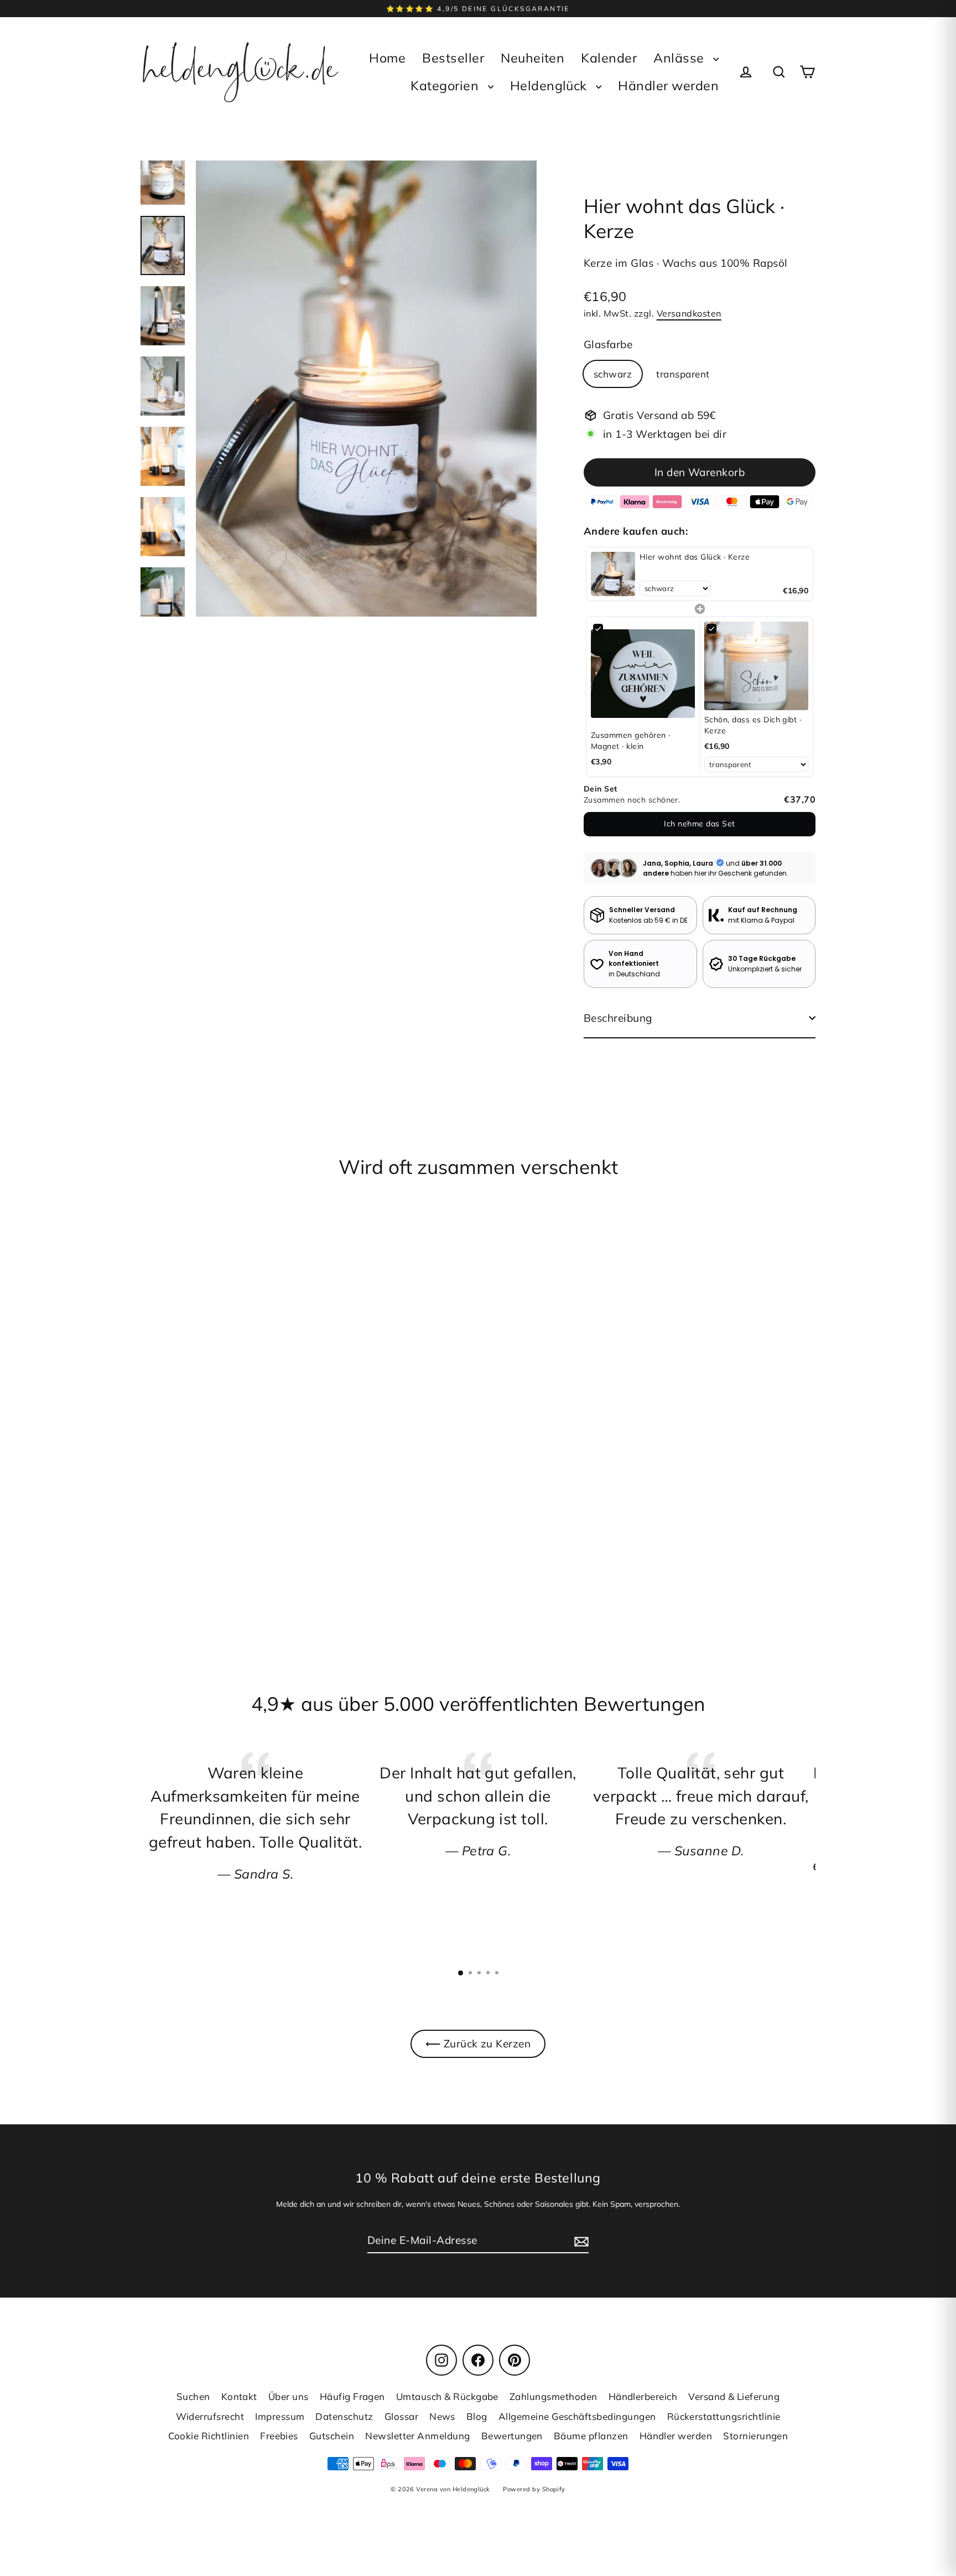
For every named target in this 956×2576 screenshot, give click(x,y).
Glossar (401, 2416)
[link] (613, 574)
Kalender (609, 58)
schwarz (613, 374)
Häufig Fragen (352, 2396)
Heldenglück (550, 86)
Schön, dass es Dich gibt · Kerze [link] (753, 725)
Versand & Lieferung (734, 2396)
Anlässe (680, 58)
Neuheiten (532, 58)
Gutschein (332, 2436)
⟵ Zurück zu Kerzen (478, 2044)
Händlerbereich (643, 2396)
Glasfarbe (608, 344)
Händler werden (668, 86)
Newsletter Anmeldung (418, 2436)
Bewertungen (512, 2436)
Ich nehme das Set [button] (699, 824)
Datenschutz (344, 2416)
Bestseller (453, 58)
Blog (477, 2416)
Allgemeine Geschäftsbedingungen (577, 2416)
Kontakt (239, 2396)
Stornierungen (755, 2436)
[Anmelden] (580, 2241)
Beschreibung (618, 1018)
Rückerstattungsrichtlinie (724, 2416)
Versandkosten (689, 313)
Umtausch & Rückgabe (447, 2396)
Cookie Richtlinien (209, 2436)
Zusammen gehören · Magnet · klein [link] (631, 741)
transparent (683, 374)
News (442, 2416)
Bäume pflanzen (591, 2436)
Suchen (193, 2396)
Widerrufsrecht (210, 2416)
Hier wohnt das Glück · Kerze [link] (695, 557)
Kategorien (446, 86)
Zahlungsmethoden (554, 2396)
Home (387, 58)
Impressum (280, 2416)
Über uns (289, 2396)
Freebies (279, 2436)
